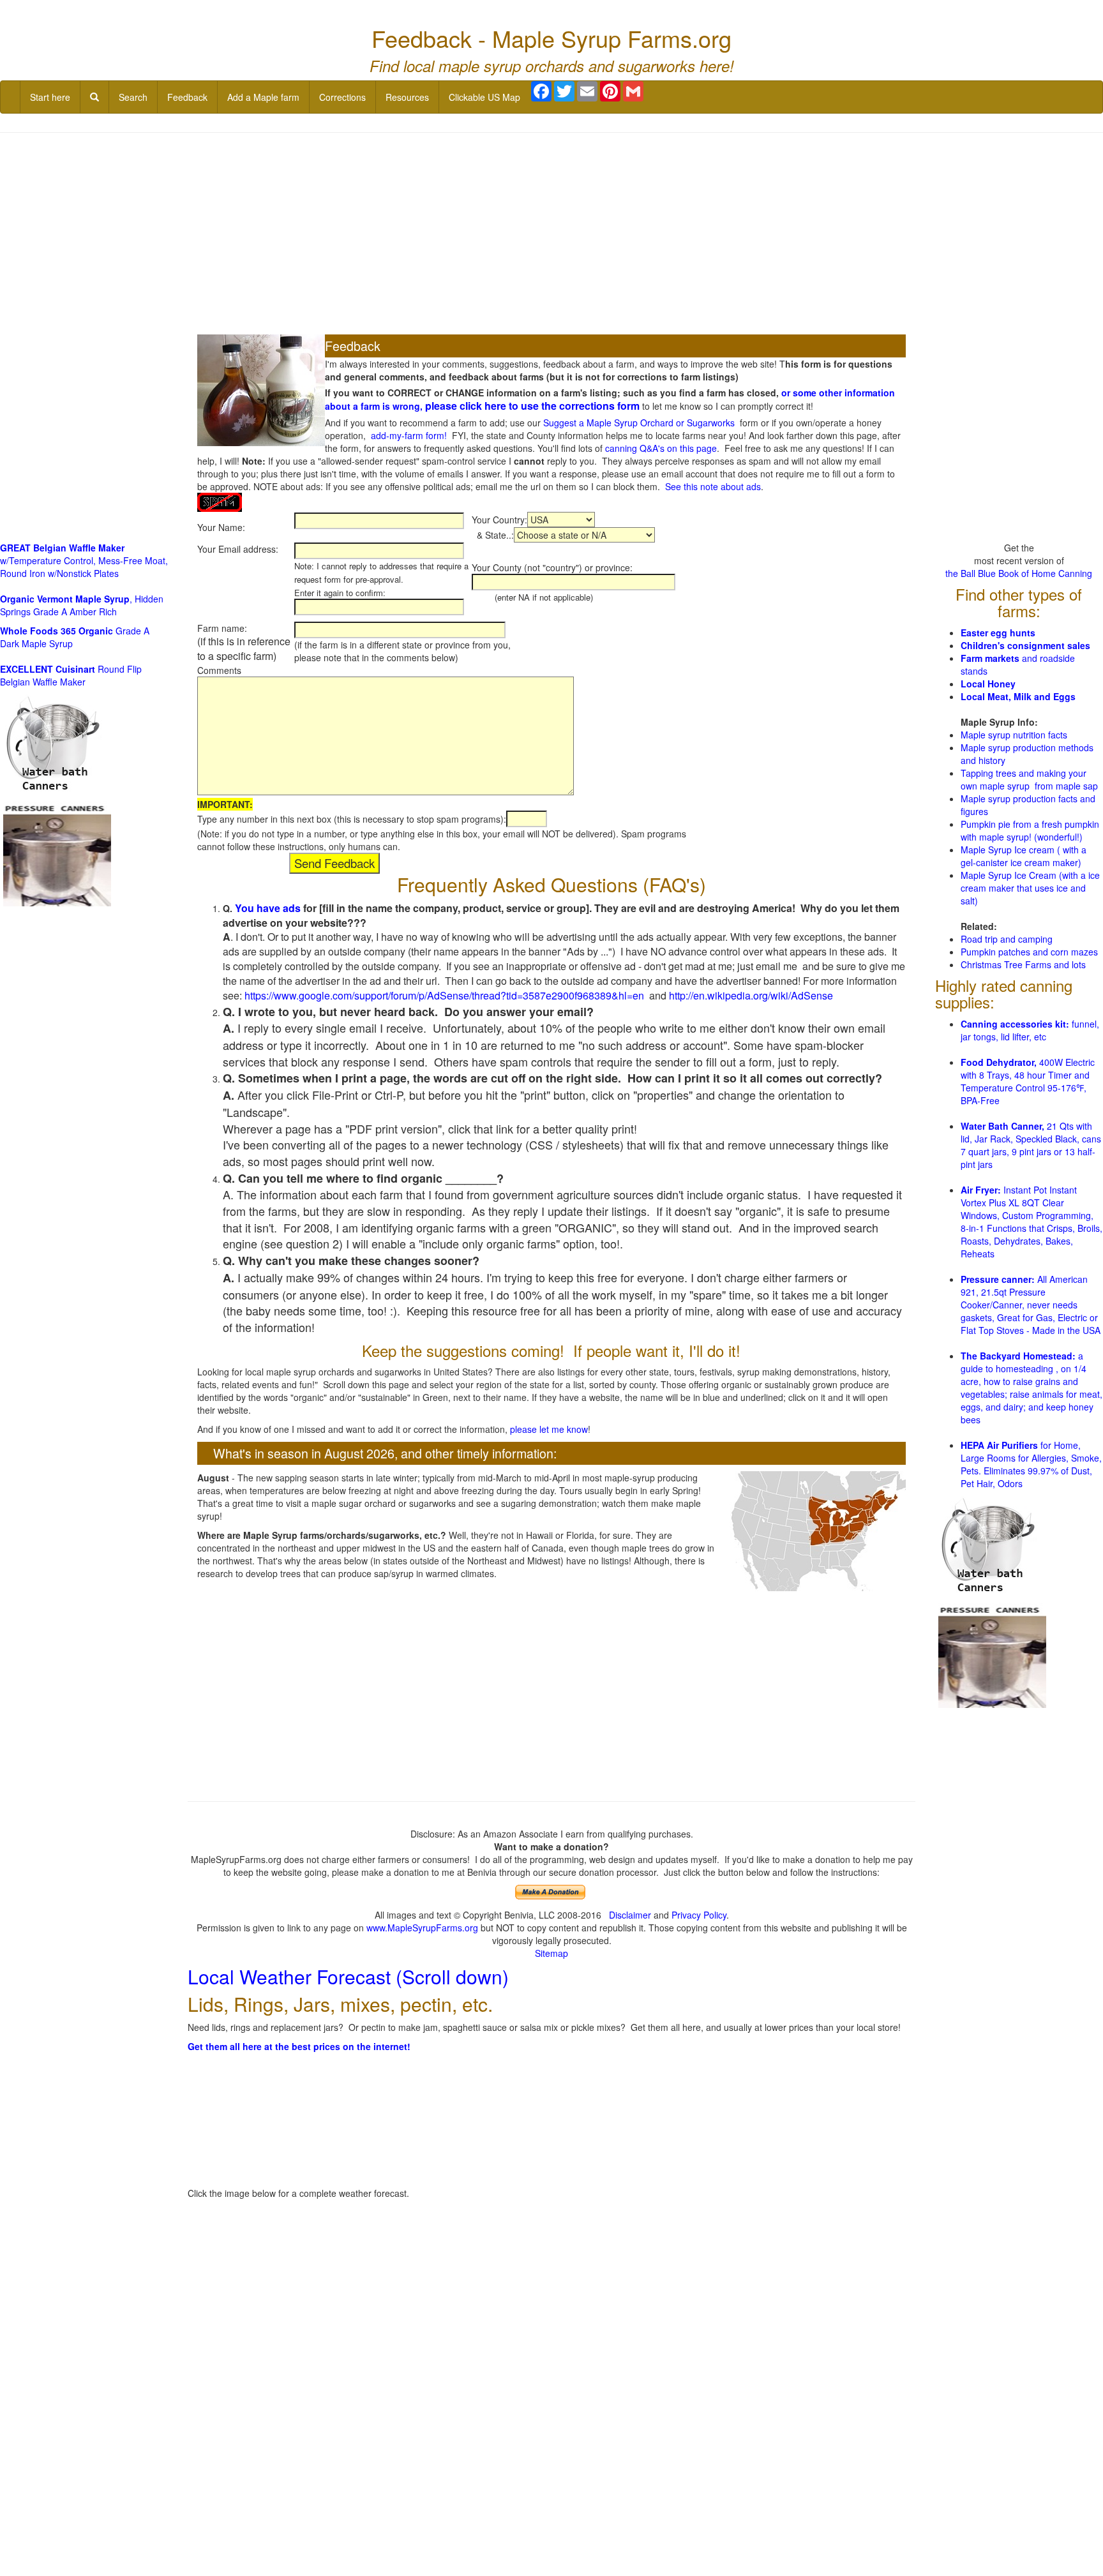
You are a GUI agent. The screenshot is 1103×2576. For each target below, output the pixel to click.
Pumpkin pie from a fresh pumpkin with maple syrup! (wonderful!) (1030, 830)
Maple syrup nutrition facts (1014, 735)
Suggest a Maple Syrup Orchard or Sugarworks (639, 423)
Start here (50, 97)
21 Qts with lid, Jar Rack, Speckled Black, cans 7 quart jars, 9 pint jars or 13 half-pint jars (1031, 1145)
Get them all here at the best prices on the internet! (299, 2046)
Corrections (342, 97)
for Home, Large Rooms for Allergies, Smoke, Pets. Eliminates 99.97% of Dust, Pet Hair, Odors (1031, 1464)
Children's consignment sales (1025, 645)
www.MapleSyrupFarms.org (422, 1928)
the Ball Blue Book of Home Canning (1019, 573)
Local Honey (988, 684)
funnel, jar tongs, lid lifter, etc (1030, 1030)
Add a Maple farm (263, 97)
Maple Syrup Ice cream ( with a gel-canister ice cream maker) (1024, 856)
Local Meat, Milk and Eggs (1018, 696)
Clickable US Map (484, 97)
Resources (407, 97)
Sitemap (551, 1953)
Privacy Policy (699, 1915)
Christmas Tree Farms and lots (1023, 964)
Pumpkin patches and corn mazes (1029, 952)
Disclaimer (630, 1915)
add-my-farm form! (409, 435)
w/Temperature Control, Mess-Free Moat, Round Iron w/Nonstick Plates (84, 560)
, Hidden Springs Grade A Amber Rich (82, 605)
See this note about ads (713, 486)
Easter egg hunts (998, 633)
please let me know (549, 1429)
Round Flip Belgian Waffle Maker (71, 675)
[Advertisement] (551, 235)
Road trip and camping (1007, 939)
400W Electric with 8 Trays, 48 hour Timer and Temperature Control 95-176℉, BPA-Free (1028, 1081)
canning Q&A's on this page (661, 448)
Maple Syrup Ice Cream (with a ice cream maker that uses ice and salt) (1030, 888)
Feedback (187, 97)
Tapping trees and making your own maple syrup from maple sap (1029, 779)
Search (133, 97)
